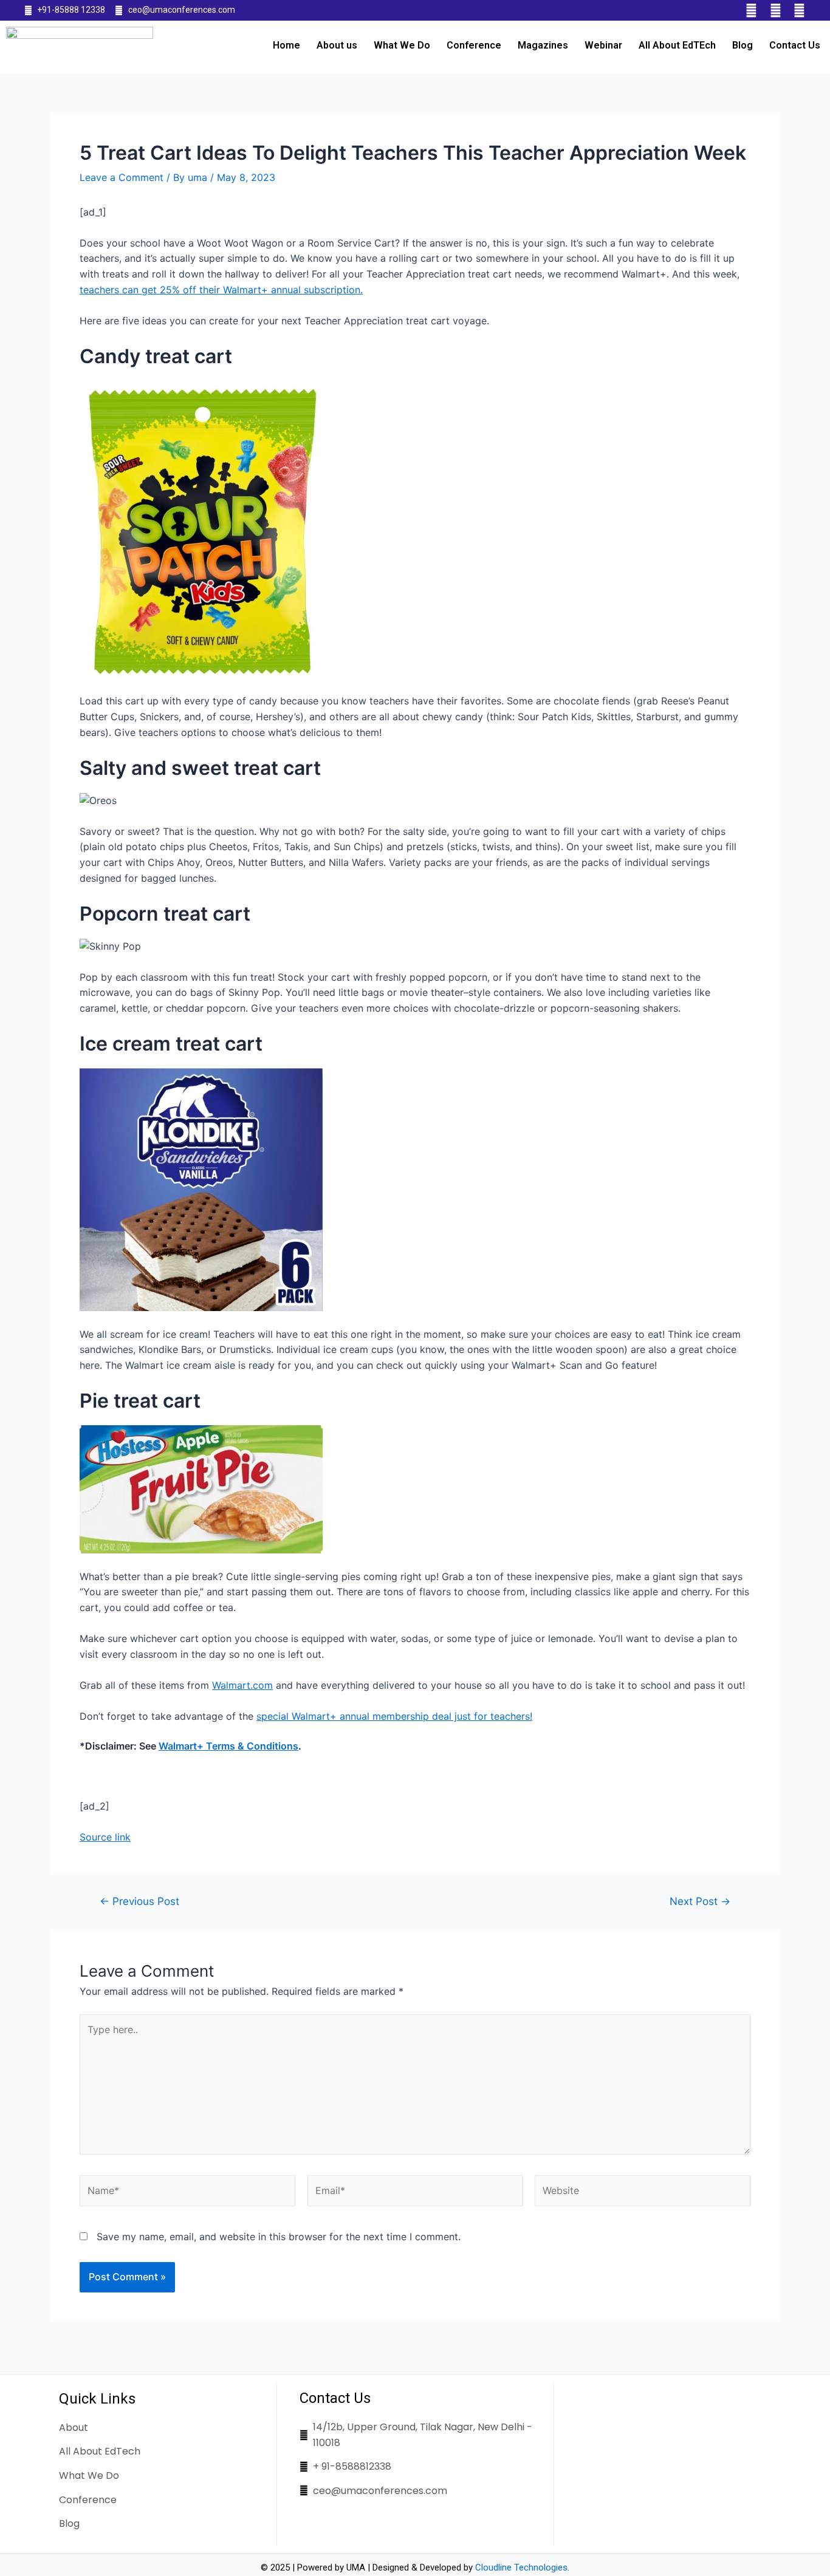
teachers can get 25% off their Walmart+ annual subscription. (221, 290)
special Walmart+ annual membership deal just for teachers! (394, 1716)
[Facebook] (752, 10)
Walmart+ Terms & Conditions (228, 1746)
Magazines (543, 45)
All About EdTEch (677, 45)
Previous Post (139, 1901)
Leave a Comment (122, 177)
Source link (105, 1837)
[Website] (643, 2193)
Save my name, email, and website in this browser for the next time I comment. (279, 2237)
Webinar (603, 45)
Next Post (700, 1901)
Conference (474, 45)
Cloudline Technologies (521, 2567)
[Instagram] (799, 10)
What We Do (402, 45)
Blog (743, 45)
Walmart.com (242, 1685)
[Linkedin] (775, 10)
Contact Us (795, 45)
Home (286, 45)
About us (337, 45)
